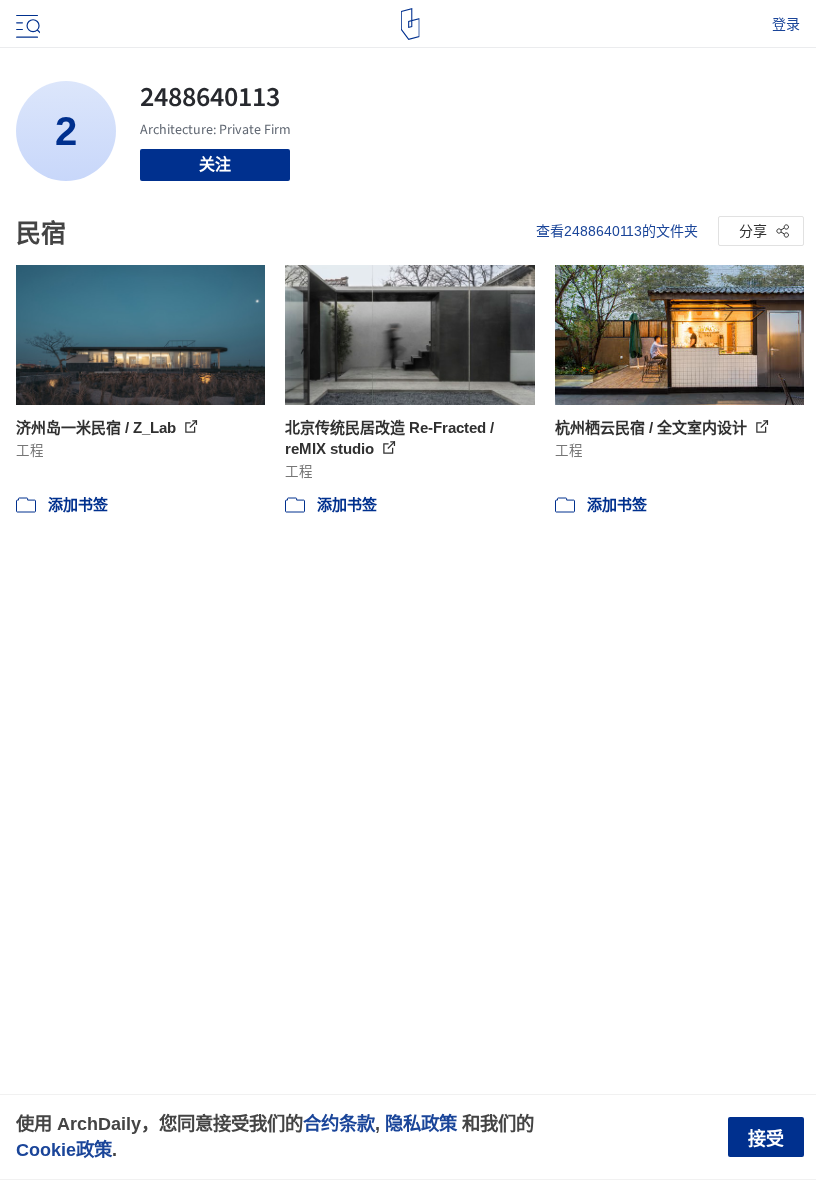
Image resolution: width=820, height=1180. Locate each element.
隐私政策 (421, 1123)
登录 (786, 24)
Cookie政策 (64, 1149)
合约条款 (339, 1123)
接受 (766, 1139)
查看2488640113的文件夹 (617, 231)
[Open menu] (26, 24)
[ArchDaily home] (410, 24)
